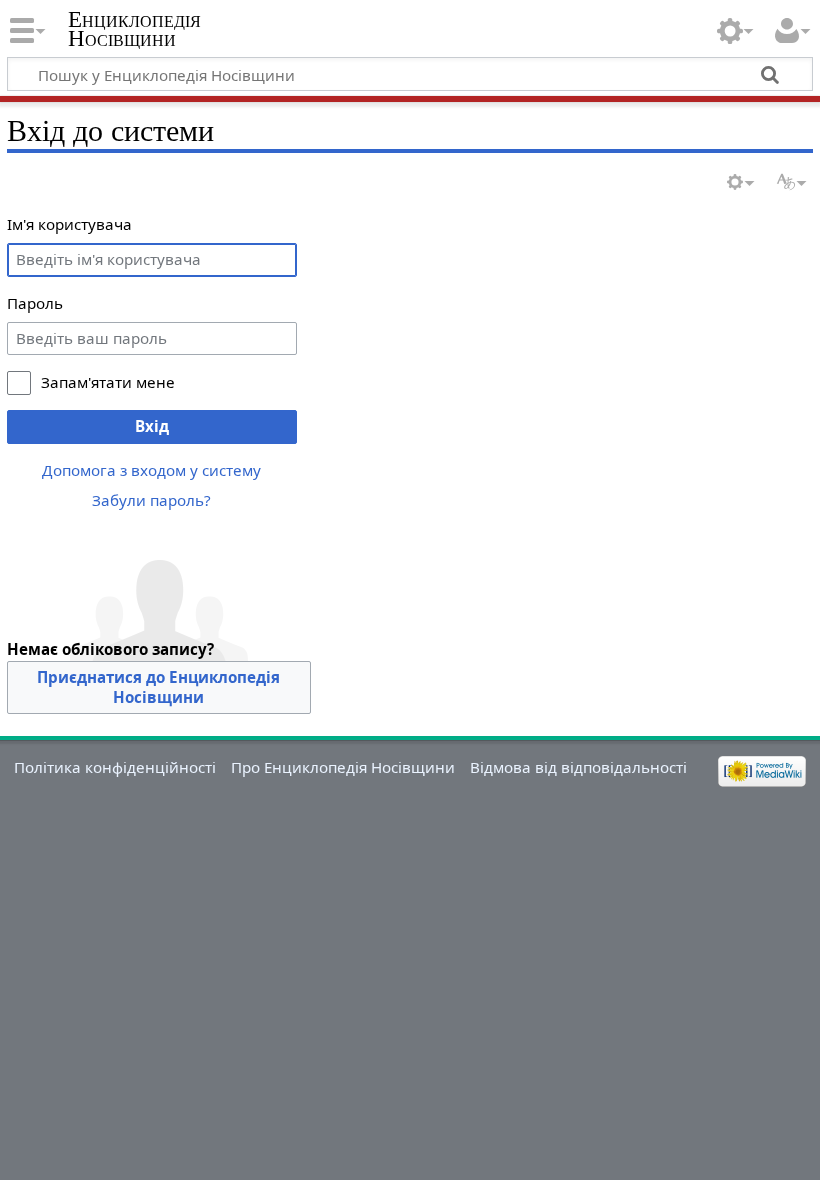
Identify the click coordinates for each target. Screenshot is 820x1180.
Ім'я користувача (69, 224)
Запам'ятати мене (108, 382)
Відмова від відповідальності (578, 767)
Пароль (35, 303)
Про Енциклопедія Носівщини (343, 767)
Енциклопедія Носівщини (134, 29)
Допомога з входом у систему (151, 470)
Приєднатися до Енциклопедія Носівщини (158, 687)
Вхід (152, 426)
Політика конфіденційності (115, 767)
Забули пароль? (151, 500)
